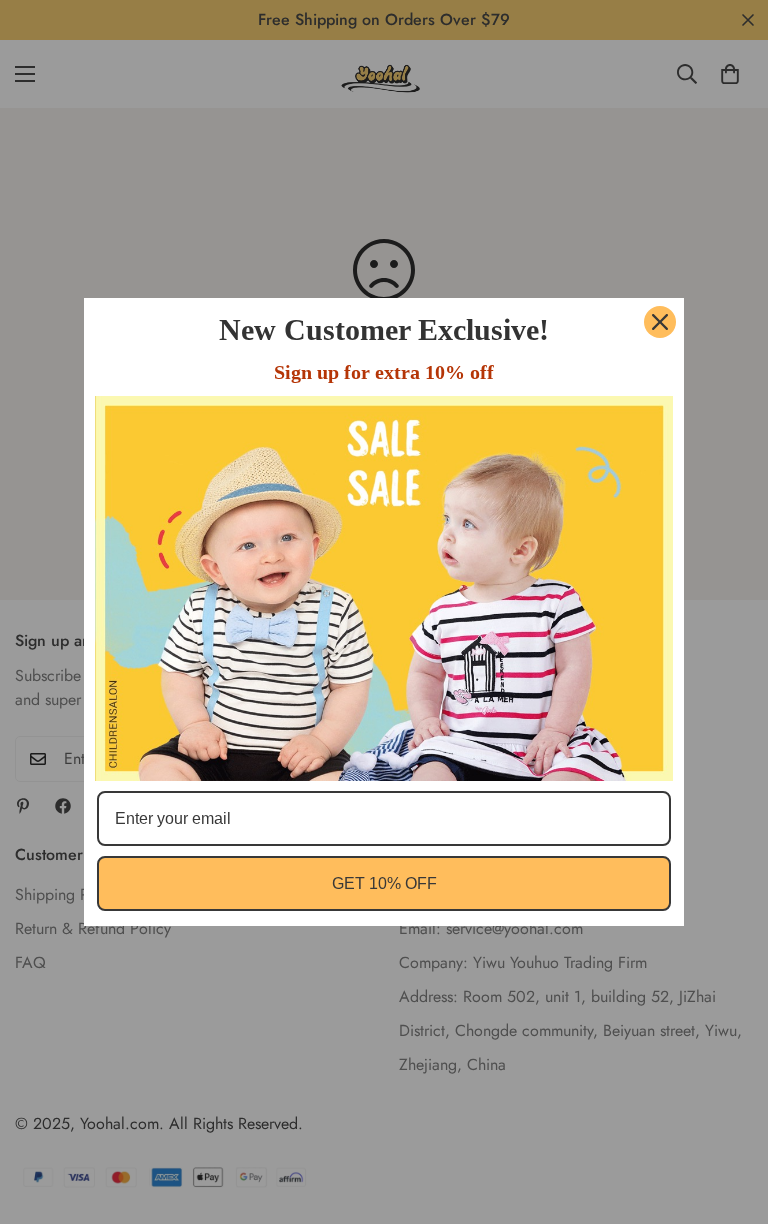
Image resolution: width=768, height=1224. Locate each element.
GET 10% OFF (384, 883)
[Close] (660, 322)
